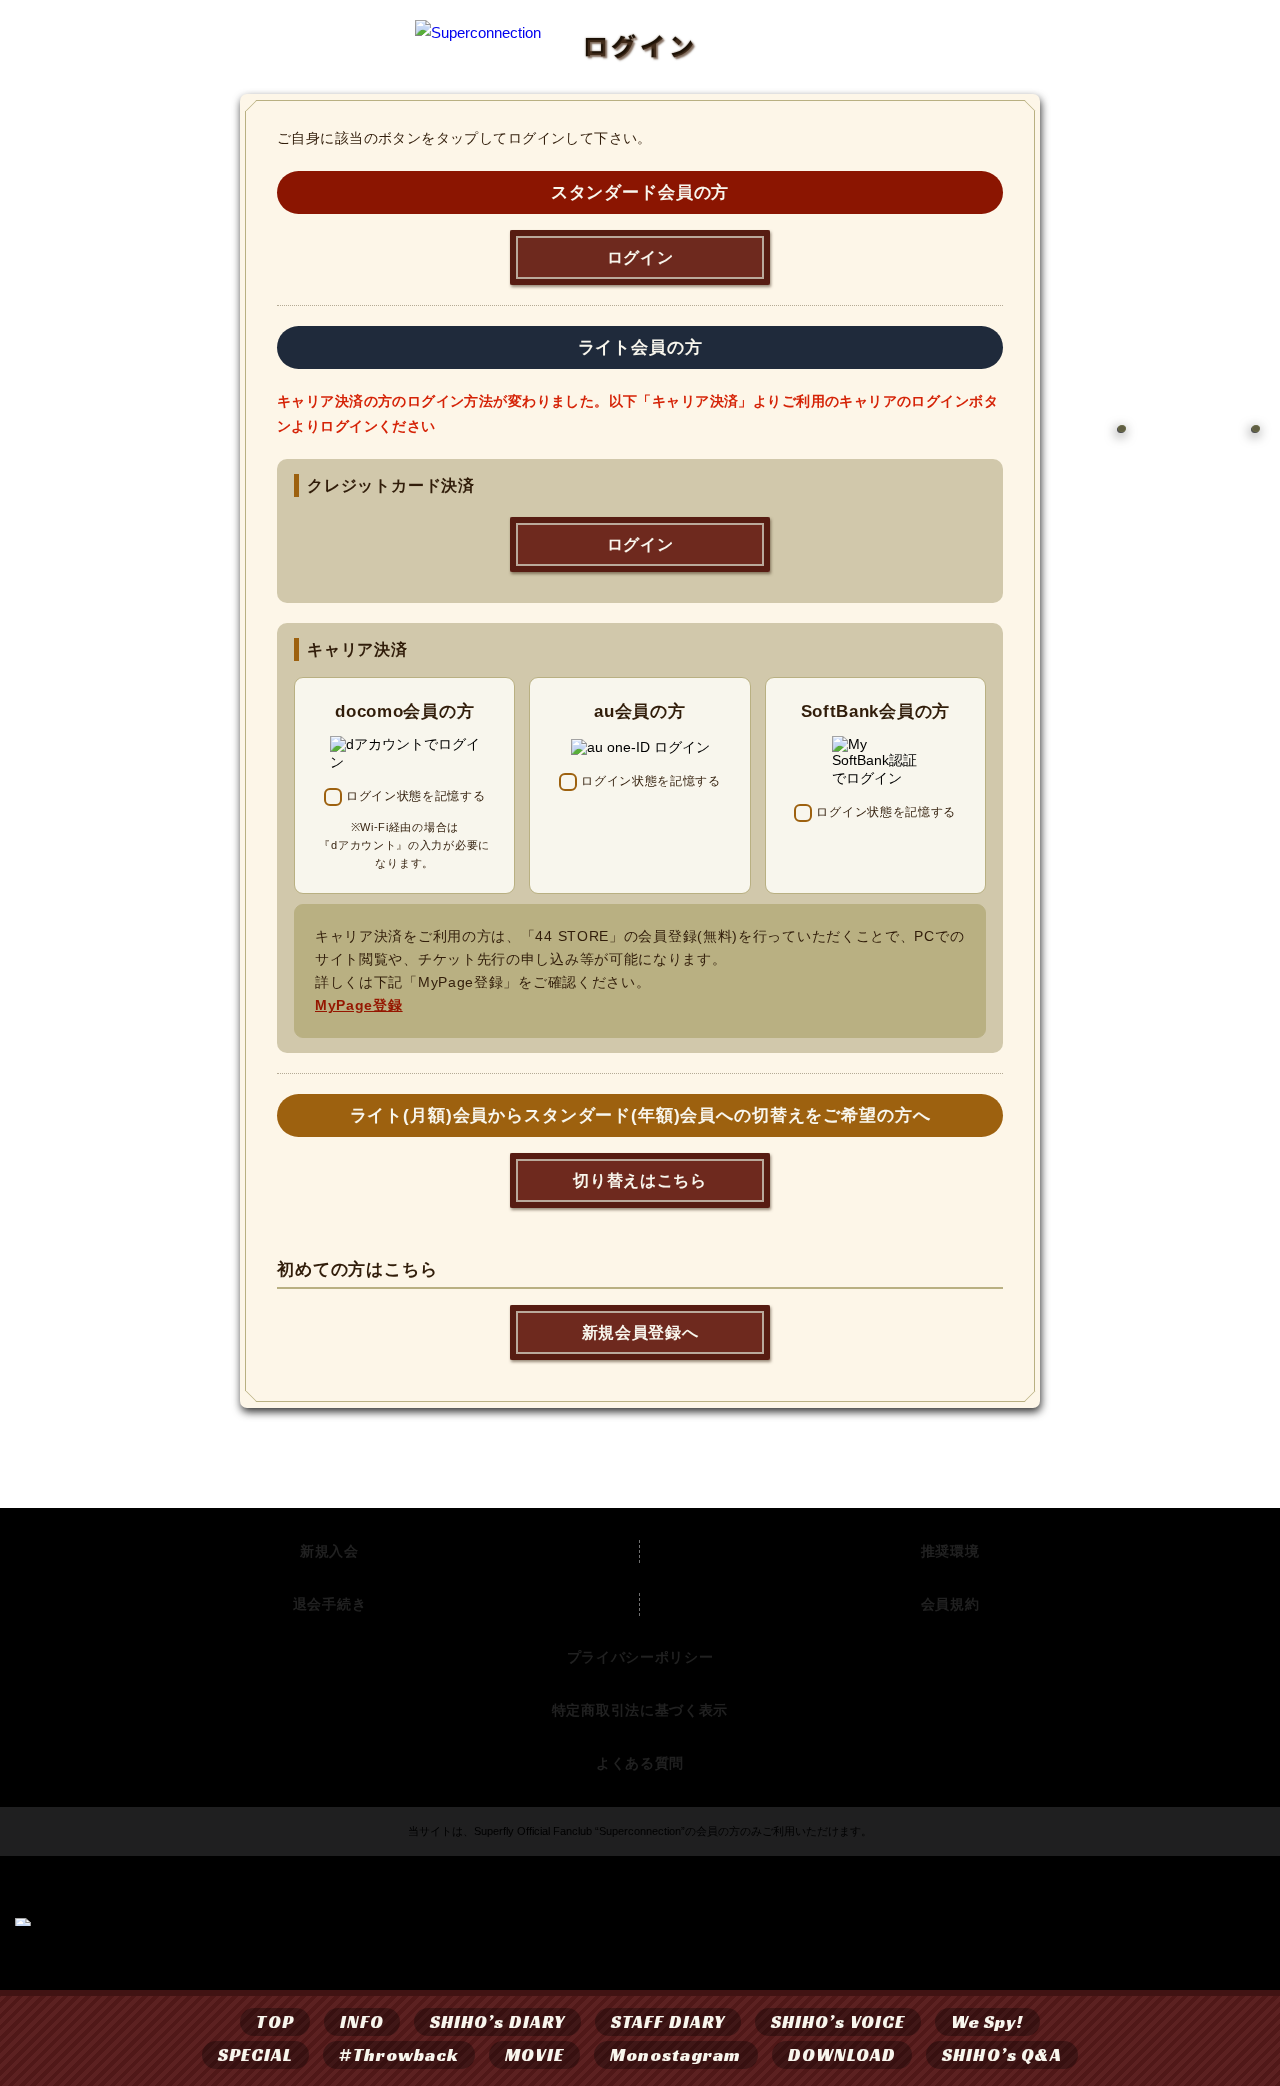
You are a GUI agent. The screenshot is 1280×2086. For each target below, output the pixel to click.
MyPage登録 (359, 1005)
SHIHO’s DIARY (497, 2021)
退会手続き (330, 1604)
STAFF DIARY (668, 2021)
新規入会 (329, 1551)
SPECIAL (256, 2054)
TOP (274, 2021)
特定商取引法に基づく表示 (640, 1710)
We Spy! (987, 2021)
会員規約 (950, 1604)
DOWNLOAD (842, 2054)
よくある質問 (640, 1763)
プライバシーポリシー (640, 1657)
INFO (362, 2021)
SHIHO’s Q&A (1002, 2054)
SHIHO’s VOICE (838, 2021)
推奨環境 (950, 1551)
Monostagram (676, 2054)
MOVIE (534, 2054)
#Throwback (399, 2054)
